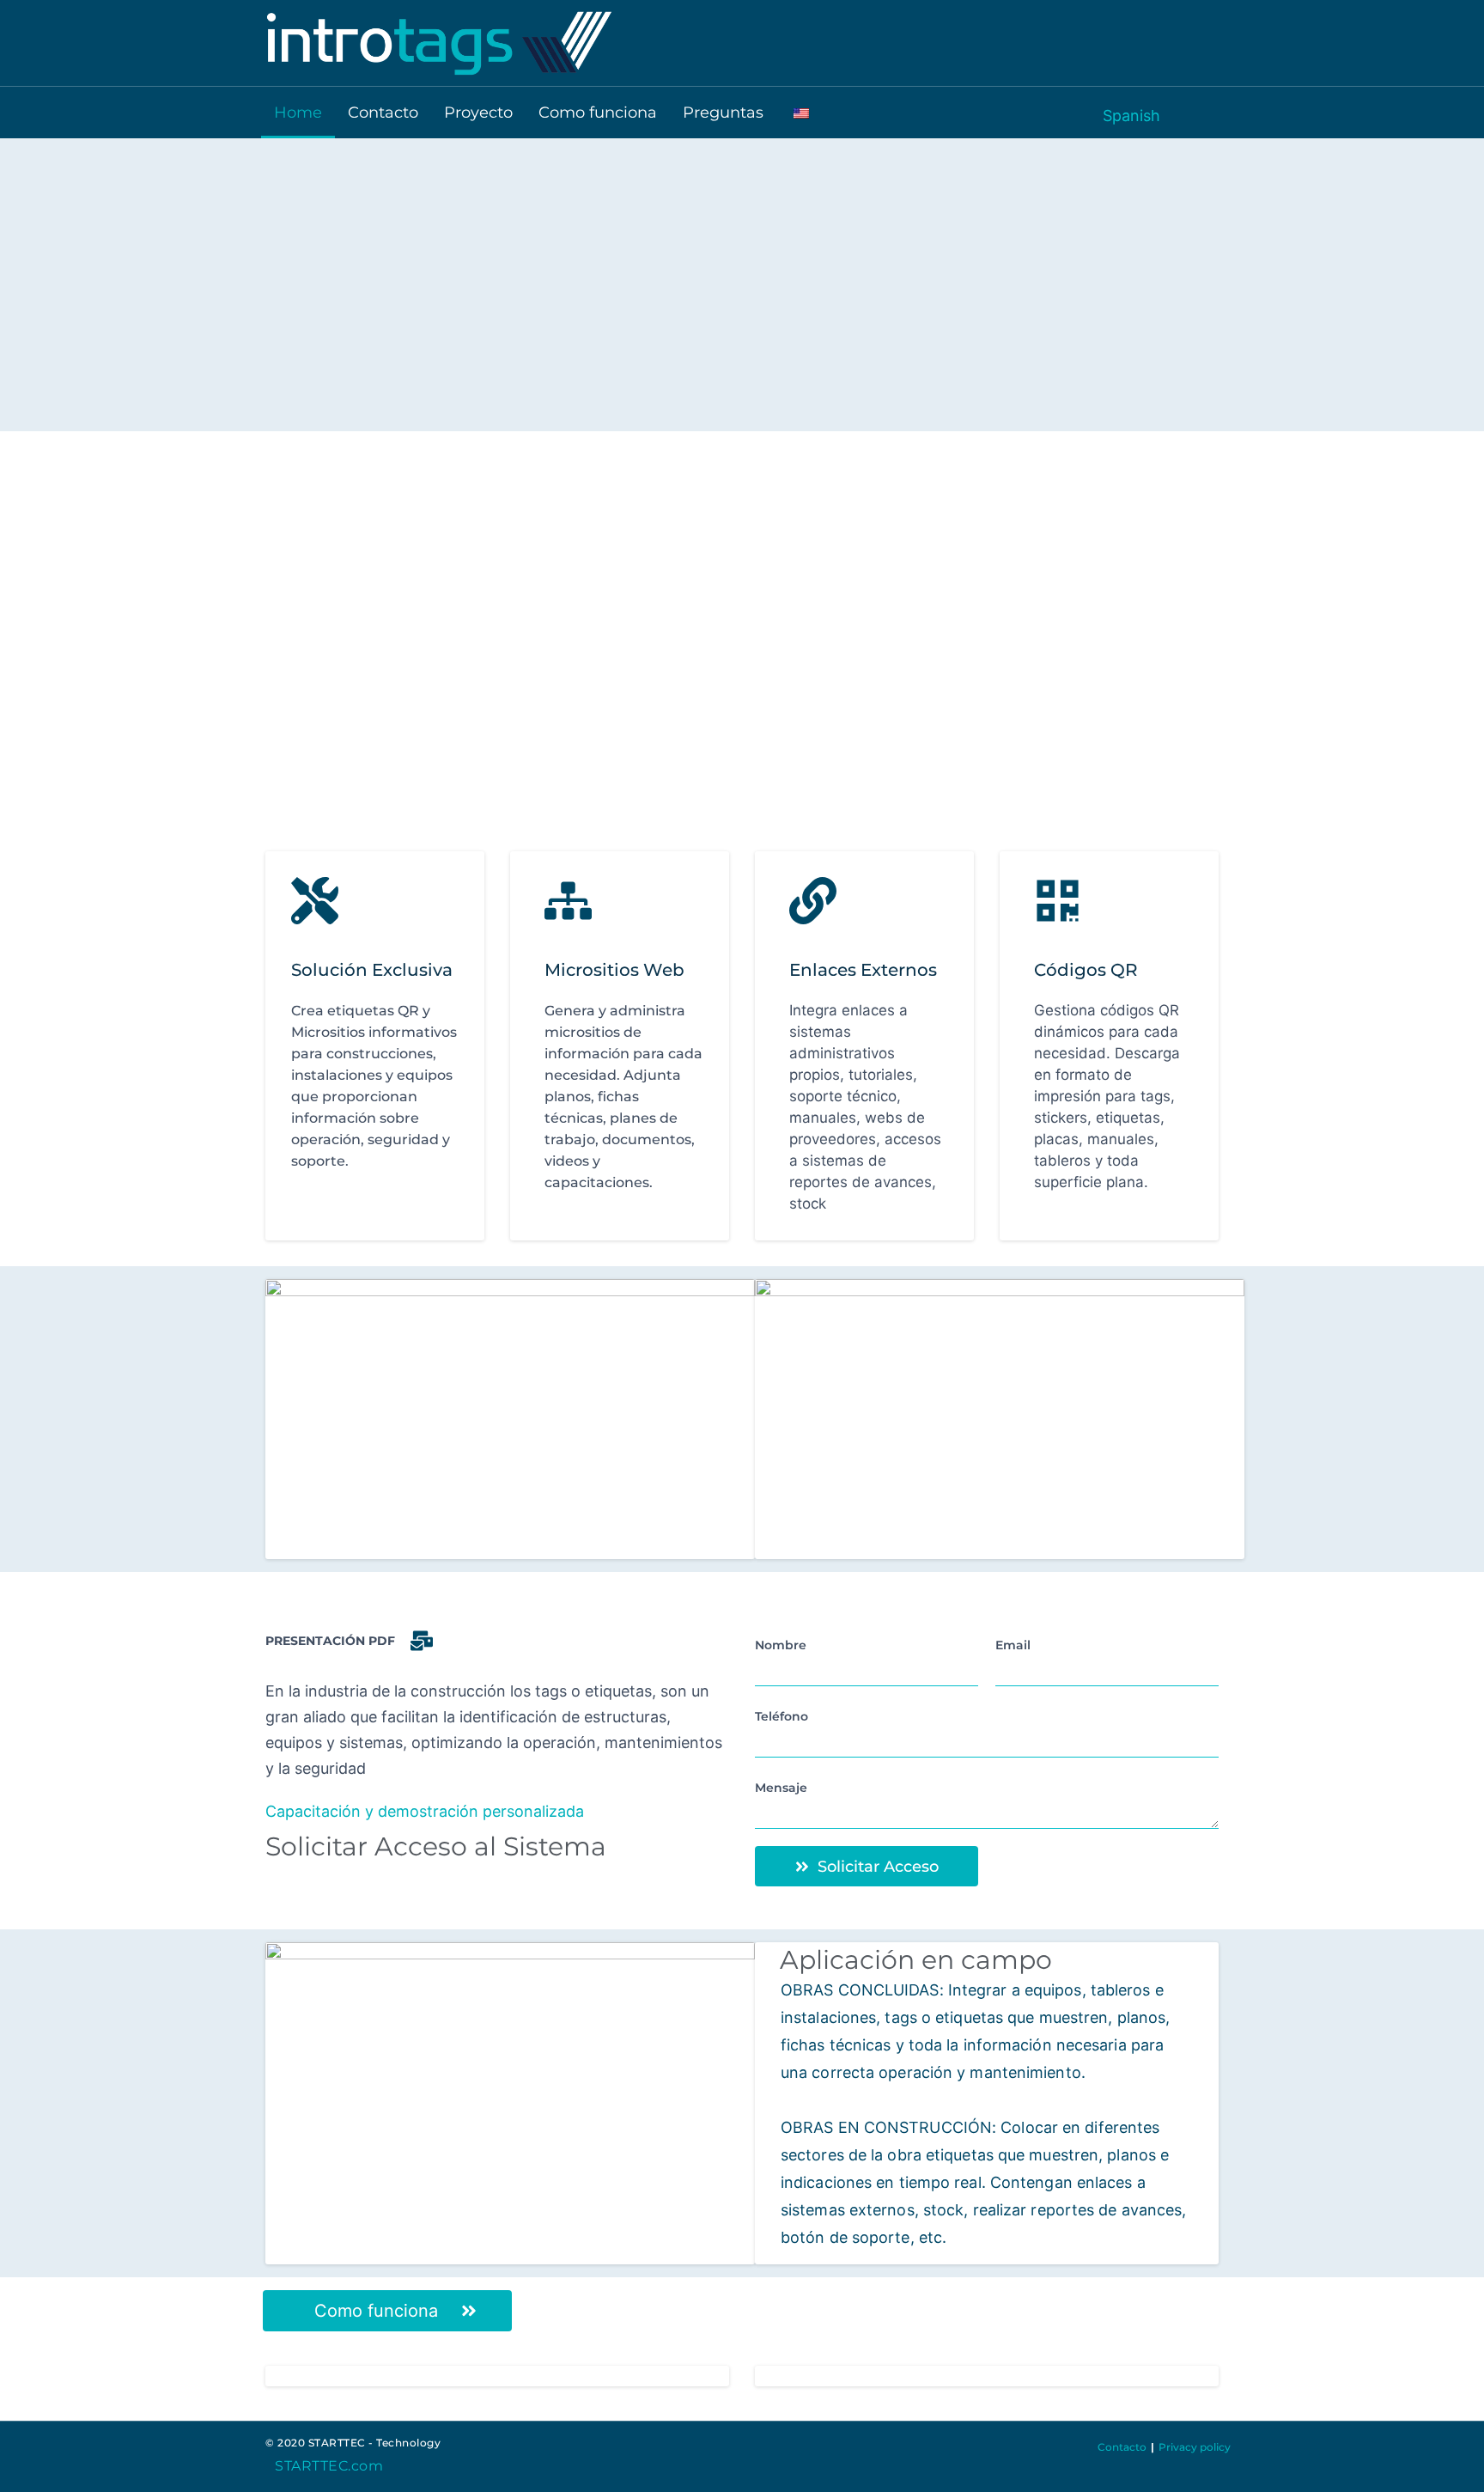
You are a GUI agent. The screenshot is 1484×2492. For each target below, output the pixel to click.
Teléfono (782, 1716)
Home (298, 113)
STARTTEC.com (329, 2466)
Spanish (1131, 116)
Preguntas (723, 113)
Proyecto (478, 113)
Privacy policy (1195, 2447)
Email (1013, 1645)
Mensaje (781, 1788)
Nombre (781, 1645)
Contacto (383, 113)
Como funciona (598, 113)
